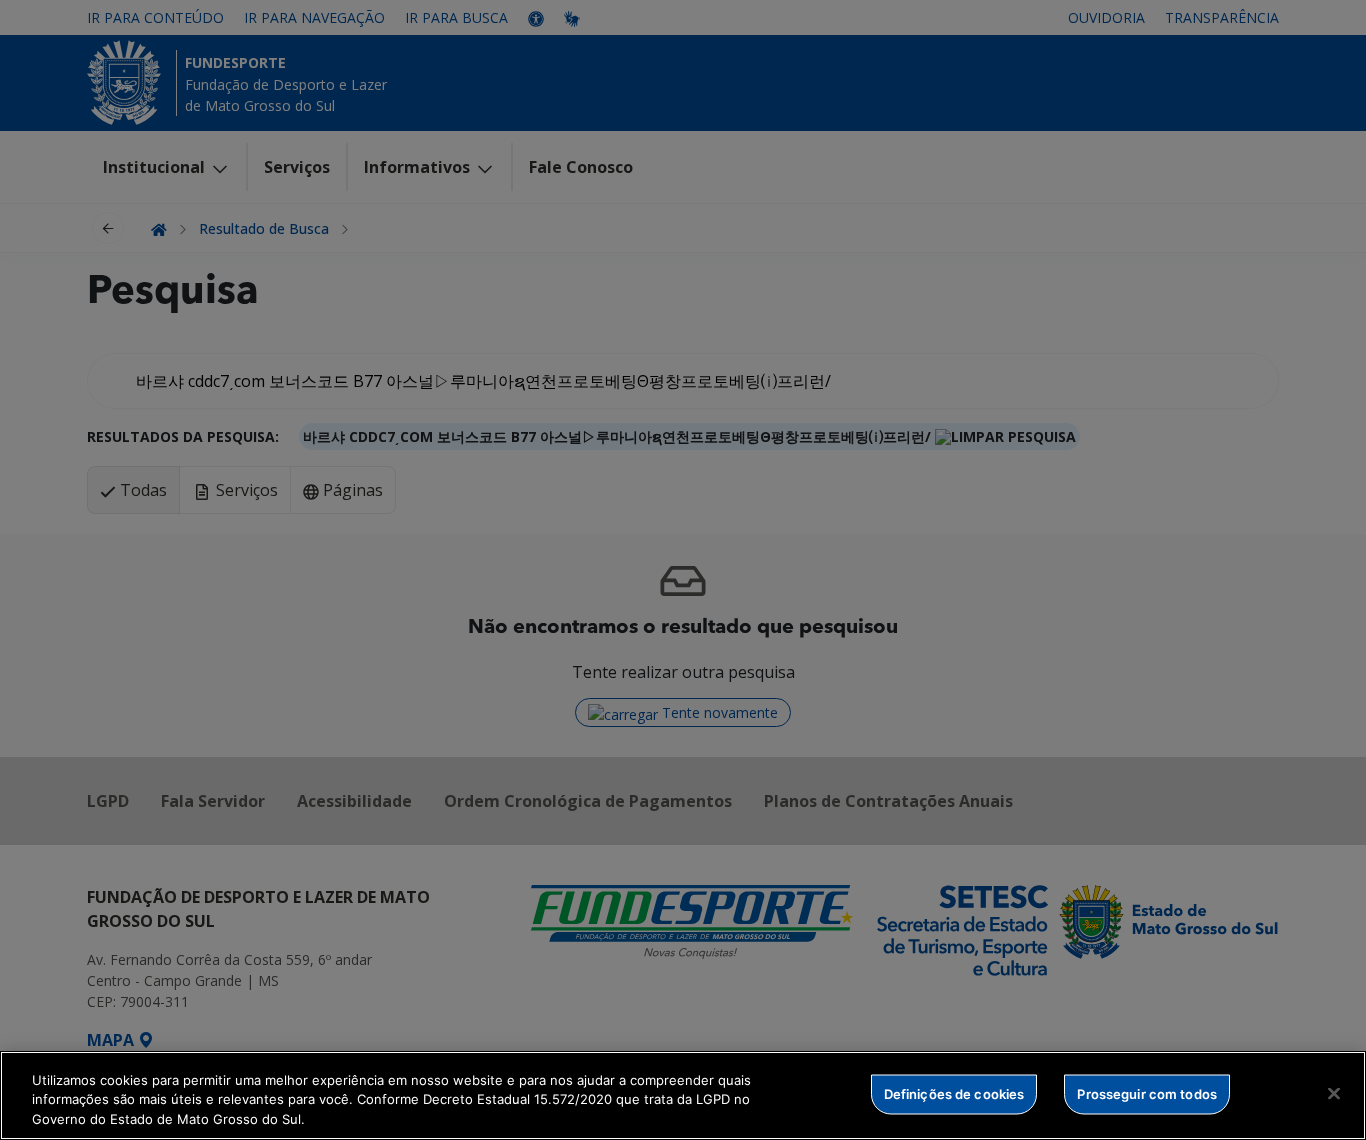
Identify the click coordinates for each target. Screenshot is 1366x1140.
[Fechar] (1334, 1093)
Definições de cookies (954, 1093)
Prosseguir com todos (1147, 1093)
